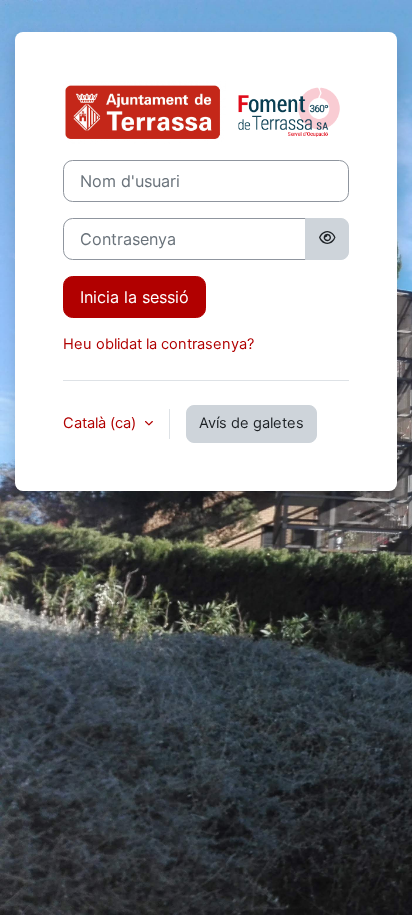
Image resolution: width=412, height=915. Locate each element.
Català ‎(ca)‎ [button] (101, 423)
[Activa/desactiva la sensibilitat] (327, 239)
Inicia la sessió (134, 297)
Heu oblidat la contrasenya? (158, 344)
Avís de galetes (251, 423)
